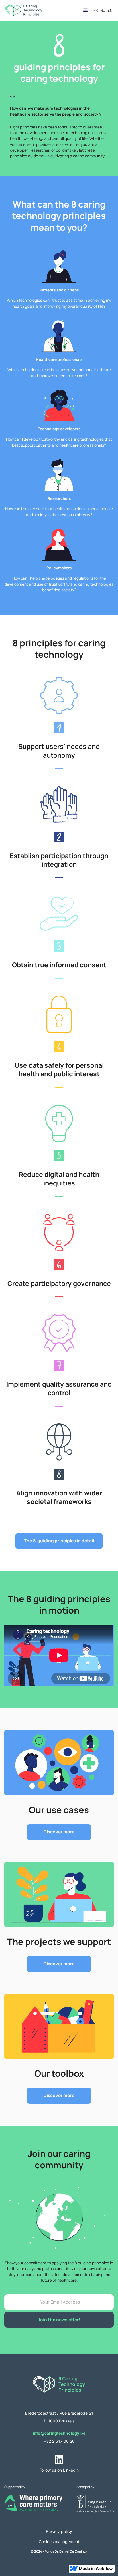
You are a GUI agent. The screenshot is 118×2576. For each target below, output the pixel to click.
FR (96, 11)
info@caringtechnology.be (59, 2433)
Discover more (59, 1832)
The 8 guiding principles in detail (59, 1541)
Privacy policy (59, 2531)
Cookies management (59, 2542)
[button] (85, 10)
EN (110, 11)
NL (103, 11)
